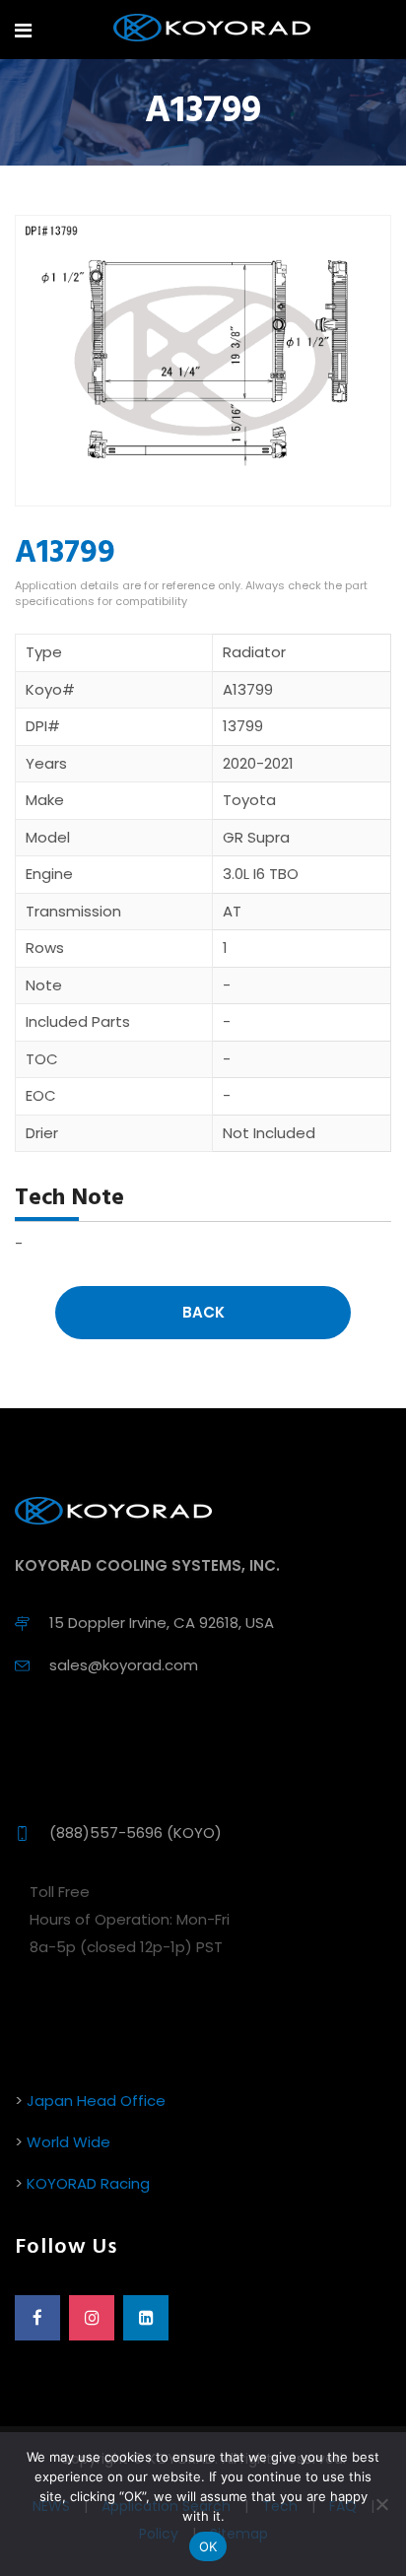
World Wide (68, 2142)
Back (203, 1312)
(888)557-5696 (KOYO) (135, 1832)
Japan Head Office (96, 2101)
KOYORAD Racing (88, 2183)
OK (208, 2546)
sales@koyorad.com (124, 1665)
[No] (381, 2504)
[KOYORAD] (212, 29)
